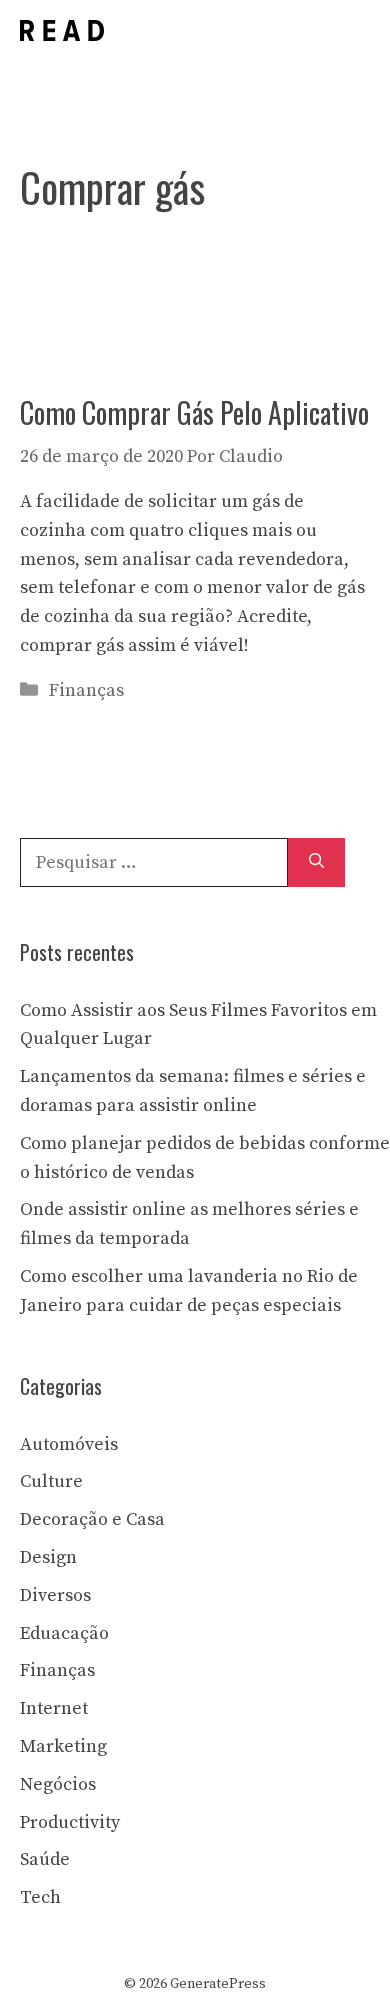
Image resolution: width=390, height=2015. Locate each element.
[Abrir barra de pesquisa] (297, 30)
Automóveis (69, 1444)
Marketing (63, 1746)
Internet (54, 1708)
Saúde (45, 1859)
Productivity (70, 1822)
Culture (51, 1481)
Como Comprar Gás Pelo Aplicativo (194, 412)
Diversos (55, 1595)
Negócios (58, 1784)
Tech (40, 1897)
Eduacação (64, 1633)
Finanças (86, 690)
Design (48, 1557)
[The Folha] (62, 30)
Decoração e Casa (92, 1519)
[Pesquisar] (316, 862)
